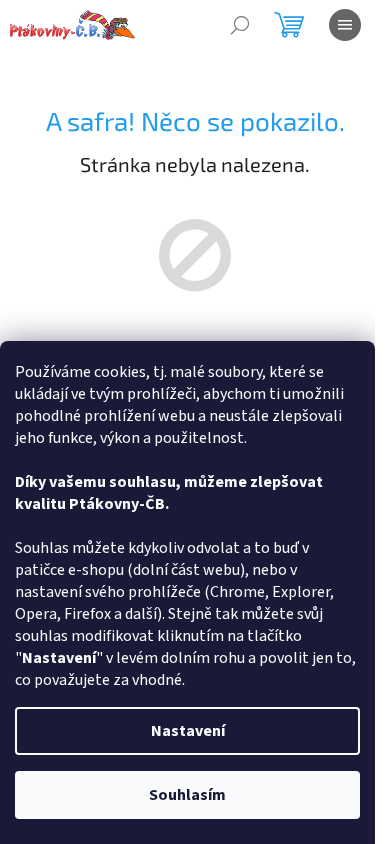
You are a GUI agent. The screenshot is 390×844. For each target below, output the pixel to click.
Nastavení (188, 731)
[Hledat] (240, 25)
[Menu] (345, 25)
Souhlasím (187, 795)
